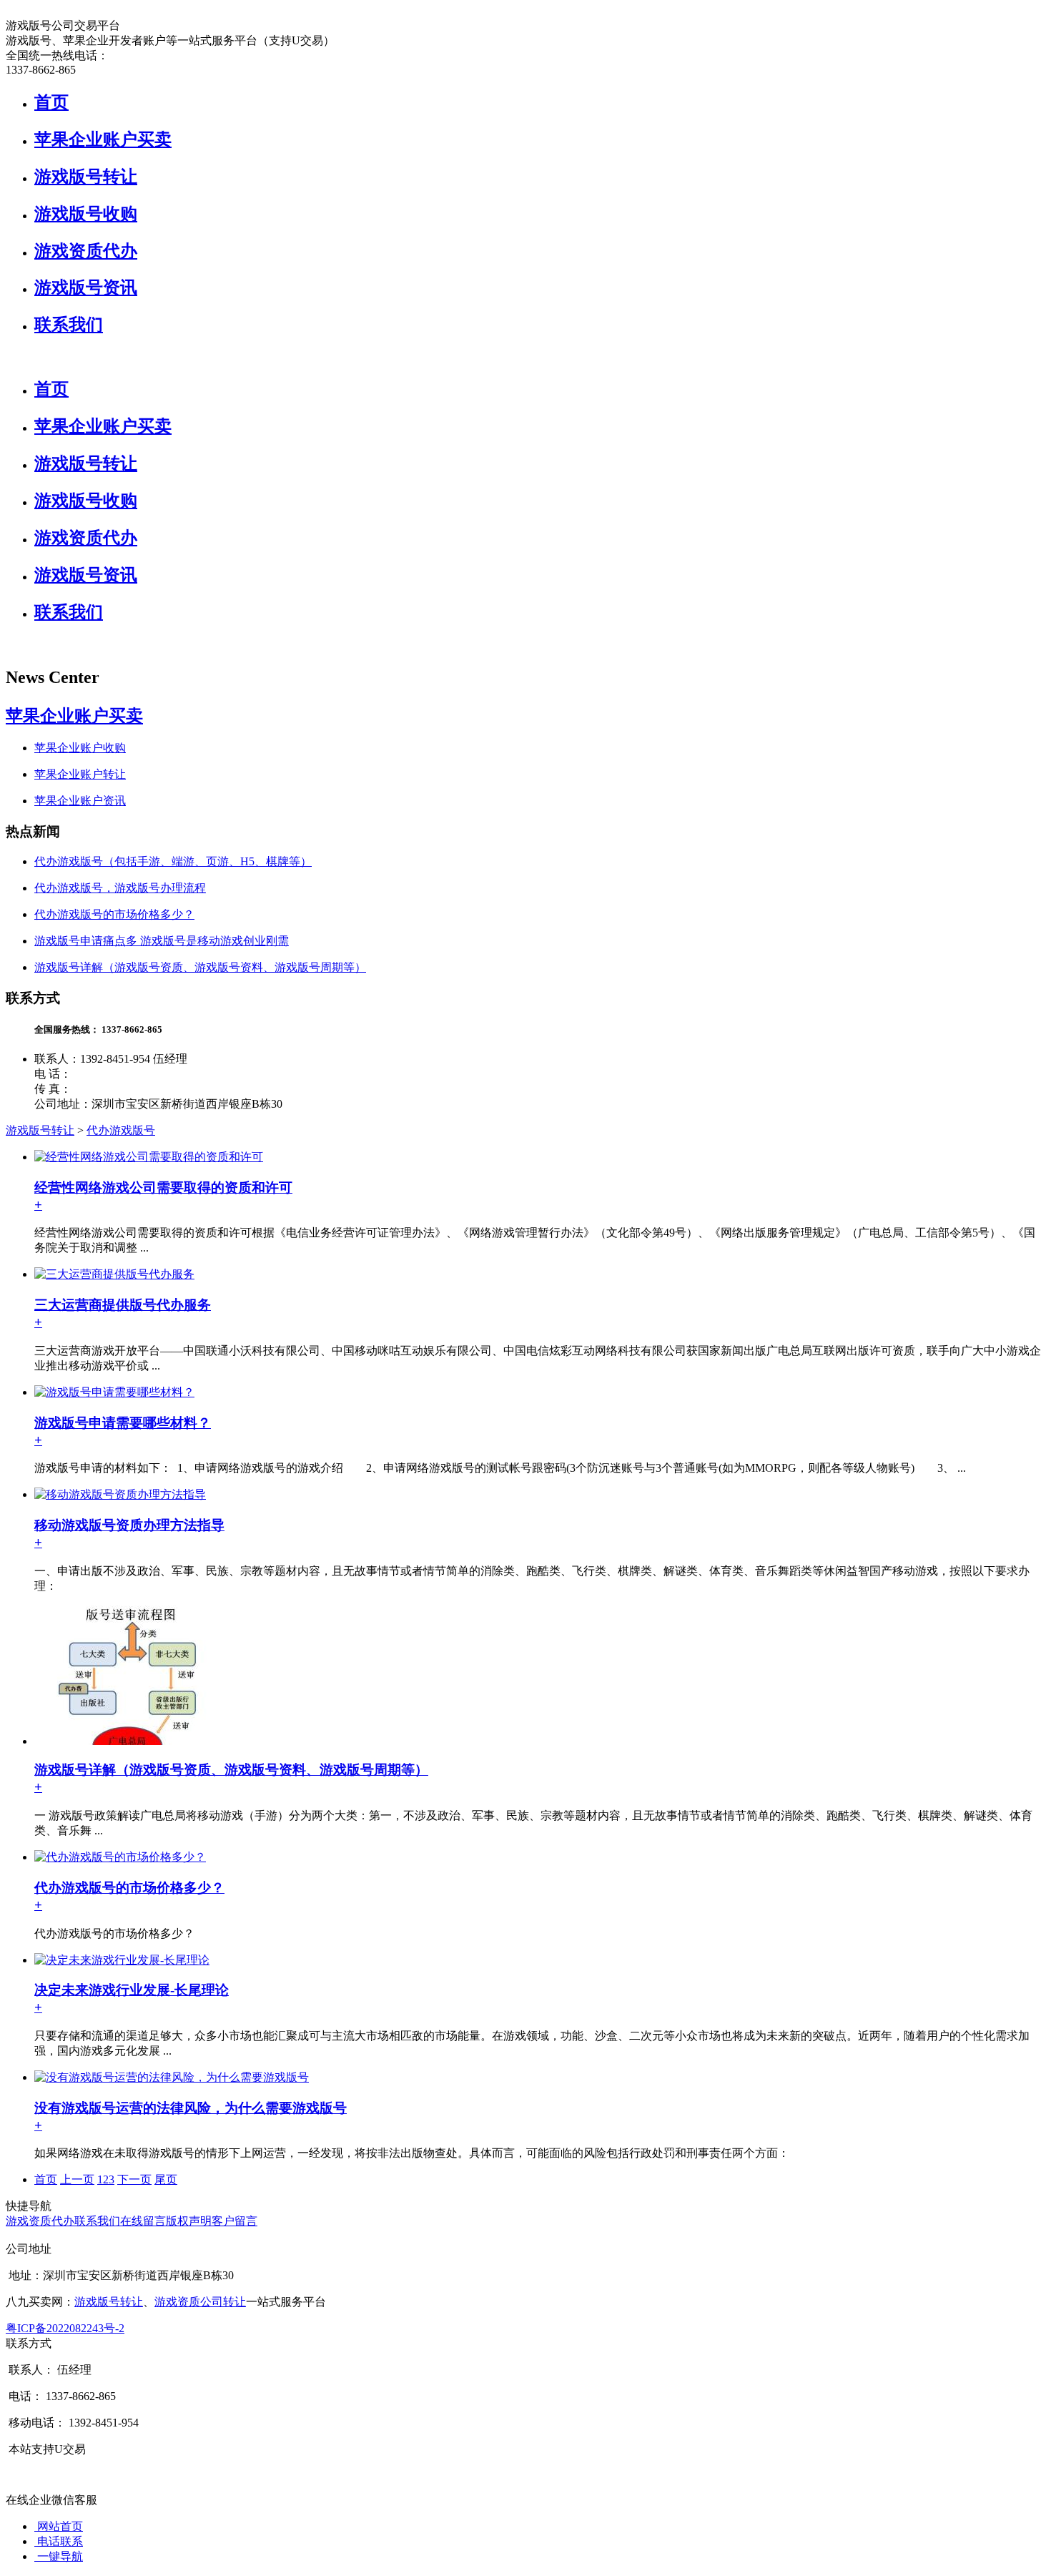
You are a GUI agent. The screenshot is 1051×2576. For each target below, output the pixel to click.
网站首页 (59, 2526)
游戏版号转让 (86, 177)
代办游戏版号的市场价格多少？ (114, 914)
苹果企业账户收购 (80, 748)
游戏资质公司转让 (200, 2302)
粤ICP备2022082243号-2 (65, 2328)
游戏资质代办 (86, 251)
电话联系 (59, 2541)
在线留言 (143, 2221)
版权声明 (189, 2221)
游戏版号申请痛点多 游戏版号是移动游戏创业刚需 (162, 941)
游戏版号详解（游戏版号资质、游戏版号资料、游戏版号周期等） (200, 967)
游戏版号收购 (86, 214)
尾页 (166, 2179)
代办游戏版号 (121, 1130)
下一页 (134, 2179)
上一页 (77, 2179)
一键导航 (59, 2556)
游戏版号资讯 (86, 287)
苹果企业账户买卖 (103, 139)
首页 (51, 102)
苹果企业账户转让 (80, 774)
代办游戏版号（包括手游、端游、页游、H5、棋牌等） (173, 861)
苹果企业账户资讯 (80, 801)
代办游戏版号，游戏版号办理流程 (120, 888)
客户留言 (235, 2221)
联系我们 (69, 325)
